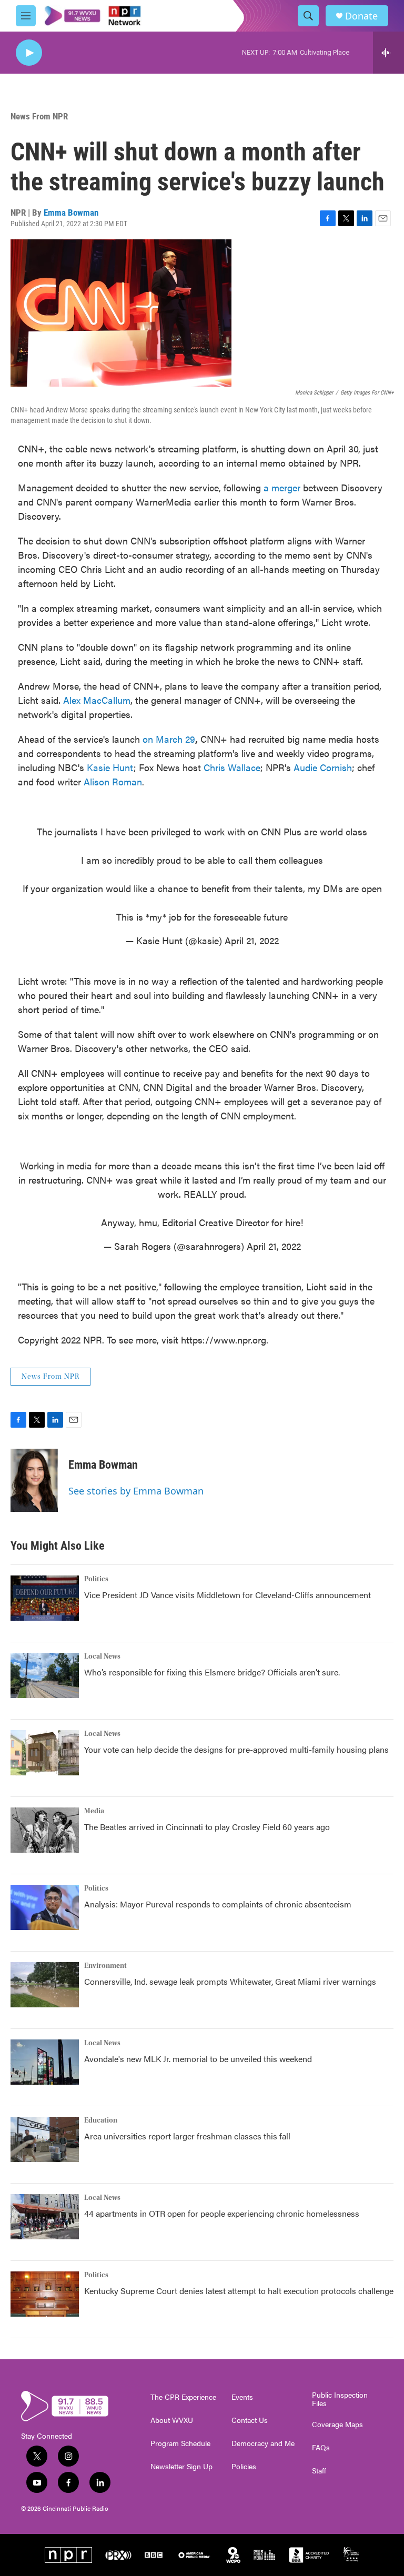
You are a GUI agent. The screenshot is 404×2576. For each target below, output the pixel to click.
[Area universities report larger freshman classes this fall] (45, 2139)
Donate (361, 16)
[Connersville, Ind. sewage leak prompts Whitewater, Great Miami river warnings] (45, 1985)
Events (242, 2397)
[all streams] (388, 53)
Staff (319, 2471)
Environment (105, 1966)
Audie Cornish (323, 767)
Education (101, 2120)
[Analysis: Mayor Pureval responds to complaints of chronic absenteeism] (45, 1907)
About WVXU (172, 2420)
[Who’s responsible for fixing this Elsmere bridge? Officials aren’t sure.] (45, 1675)
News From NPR (39, 116)
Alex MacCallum (97, 700)
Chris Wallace (232, 767)
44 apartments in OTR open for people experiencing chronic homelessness (222, 2213)
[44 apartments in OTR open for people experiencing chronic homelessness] (45, 2217)
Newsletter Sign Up (181, 2467)
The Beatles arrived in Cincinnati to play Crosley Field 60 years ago (207, 1827)
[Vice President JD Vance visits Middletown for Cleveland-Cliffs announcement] (45, 1598)
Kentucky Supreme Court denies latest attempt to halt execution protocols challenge (239, 2291)
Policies (244, 2467)
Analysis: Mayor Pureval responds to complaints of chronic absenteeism (218, 1904)
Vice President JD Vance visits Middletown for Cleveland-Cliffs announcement (228, 1595)
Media (94, 1811)
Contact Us (250, 2420)
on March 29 (169, 739)
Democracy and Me (263, 2443)
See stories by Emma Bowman (136, 1491)
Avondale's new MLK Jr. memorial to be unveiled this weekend (198, 2059)
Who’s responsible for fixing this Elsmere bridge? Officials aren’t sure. (213, 1672)
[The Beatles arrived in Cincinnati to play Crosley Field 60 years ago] (45, 1830)
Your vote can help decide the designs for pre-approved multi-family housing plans (236, 1749)
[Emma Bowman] (34, 1480)
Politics (96, 1579)
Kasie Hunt (110, 767)
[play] (29, 53)
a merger (282, 487)
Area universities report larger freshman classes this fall (187, 2136)
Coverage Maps (337, 2425)
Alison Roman (113, 781)
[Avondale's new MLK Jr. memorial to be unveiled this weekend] (45, 2062)
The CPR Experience (183, 2397)
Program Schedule (180, 2443)
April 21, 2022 (252, 940)
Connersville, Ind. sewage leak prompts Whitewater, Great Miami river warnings (230, 1981)
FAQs (321, 2448)
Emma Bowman (71, 213)
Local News (102, 1656)
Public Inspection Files (340, 2399)
